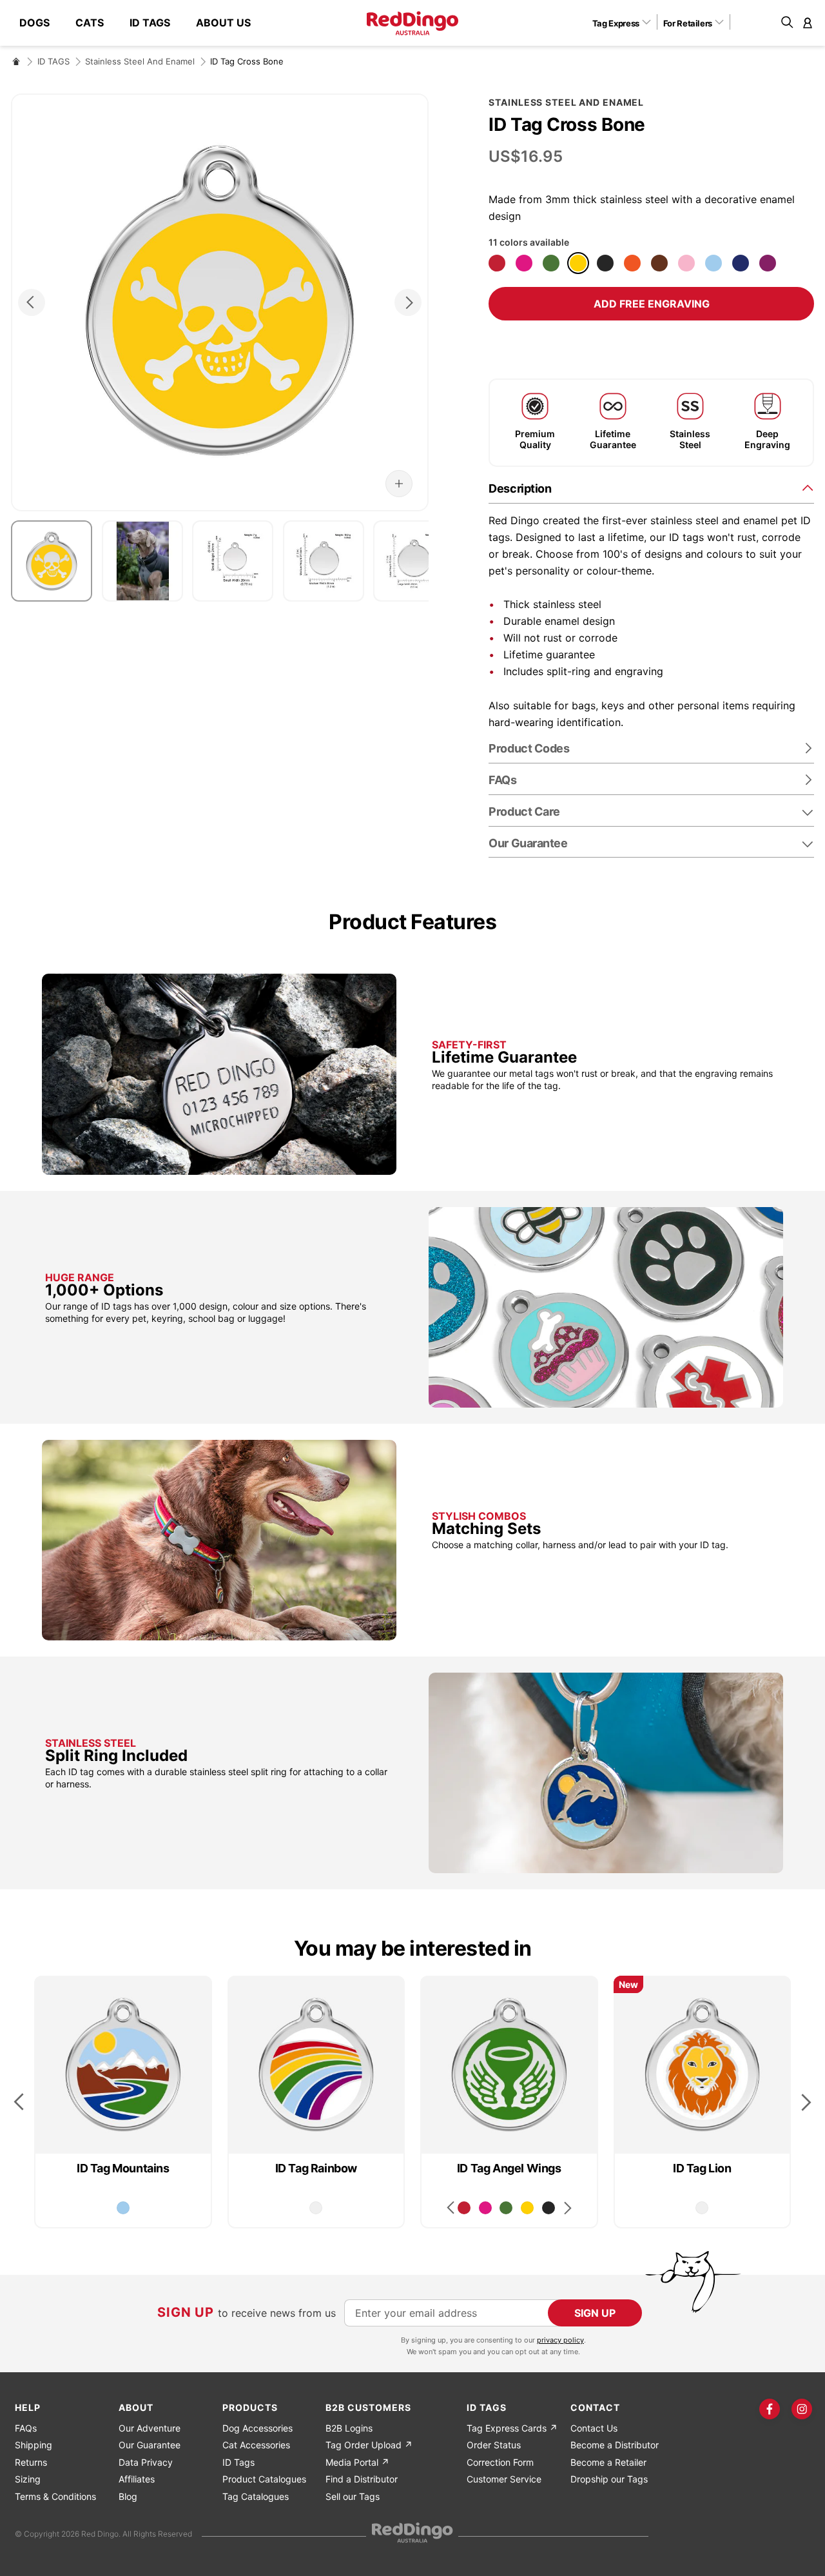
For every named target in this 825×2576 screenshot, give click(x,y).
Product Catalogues (264, 2479)
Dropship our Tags (609, 2479)
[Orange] (632, 263)
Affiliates (137, 2479)
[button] (626, 23)
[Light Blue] (713, 263)
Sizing (28, 2479)
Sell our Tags (353, 2496)
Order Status (494, 2445)
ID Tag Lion (702, 2168)
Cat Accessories (256, 2445)
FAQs (26, 2428)
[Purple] (768, 263)
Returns (31, 2462)
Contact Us (594, 2428)
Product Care (524, 811)
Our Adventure (150, 2428)
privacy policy (560, 2340)
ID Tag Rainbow (316, 2168)
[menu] (141, 23)
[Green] (551, 263)
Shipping (34, 2445)
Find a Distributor (362, 2479)
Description (520, 488)
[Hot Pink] (524, 263)
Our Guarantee (528, 843)
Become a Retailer (608, 2462)
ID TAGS (53, 61)
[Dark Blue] (741, 263)
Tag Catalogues (256, 2496)
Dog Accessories (257, 2428)
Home (16, 61)
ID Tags (238, 2462)
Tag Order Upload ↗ (369, 2445)
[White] (316, 2208)
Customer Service (504, 2479)
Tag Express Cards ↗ (512, 2428)
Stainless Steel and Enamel (140, 61)
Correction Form (500, 2462)
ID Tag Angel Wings (509, 2168)
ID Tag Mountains (123, 2168)
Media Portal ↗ (357, 2462)
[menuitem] (41, 23)
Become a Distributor (615, 2445)
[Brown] (659, 263)
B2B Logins (349, 2428)
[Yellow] (578, 263)
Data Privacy (146, 2462)
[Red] (497, 263)
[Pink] (686, 263)
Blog (128, 2496)
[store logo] (412, 23)
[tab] (651, 488)
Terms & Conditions (55, 2496)
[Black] (605, 263)
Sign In (808, 23)
